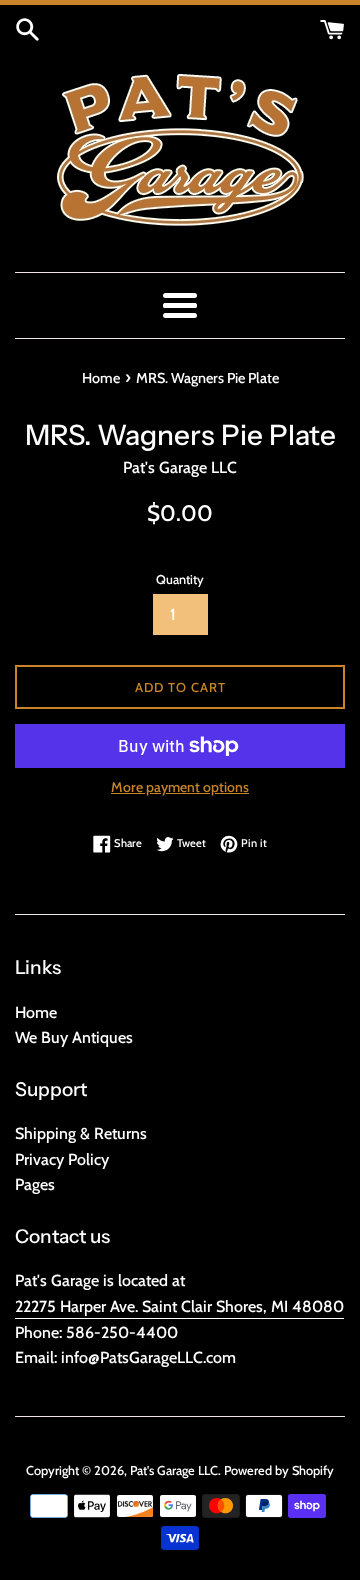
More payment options (180, 787)
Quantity (180, 579)
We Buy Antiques (74, 1037)
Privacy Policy (62, 1159)
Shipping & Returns (81, 1133)
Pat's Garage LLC (174, 1470)
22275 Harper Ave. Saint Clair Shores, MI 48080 (179, 1306)
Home (36, 1012)
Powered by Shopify (279, 1470)
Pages (35, 1184)
